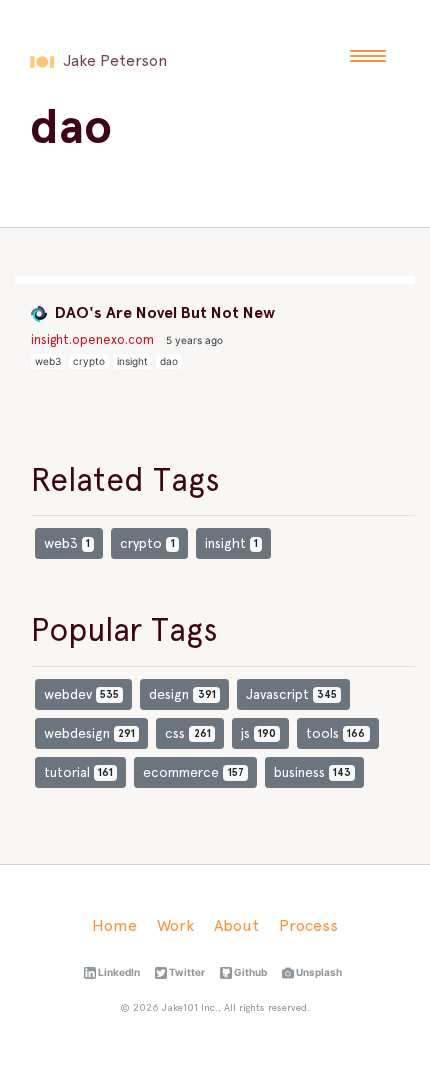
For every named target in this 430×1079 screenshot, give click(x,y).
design (182, 694)
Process (308, 925)
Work (175, 925)
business (312, 772)
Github (249, 972)
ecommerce (193, 772)
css (187, 733)
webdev (81, 694)
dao (169, 361)
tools (335, 733)
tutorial (78, 772)
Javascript (291, 694)
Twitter (186, 972)
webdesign (89, 733)
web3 (48, 361)
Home (114, 925)
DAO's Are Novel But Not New (163, 312)
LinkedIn (118, 972)
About (236, 925)
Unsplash (318, 972)
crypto (89, 361)
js (258, 733)
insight (132, 361)
